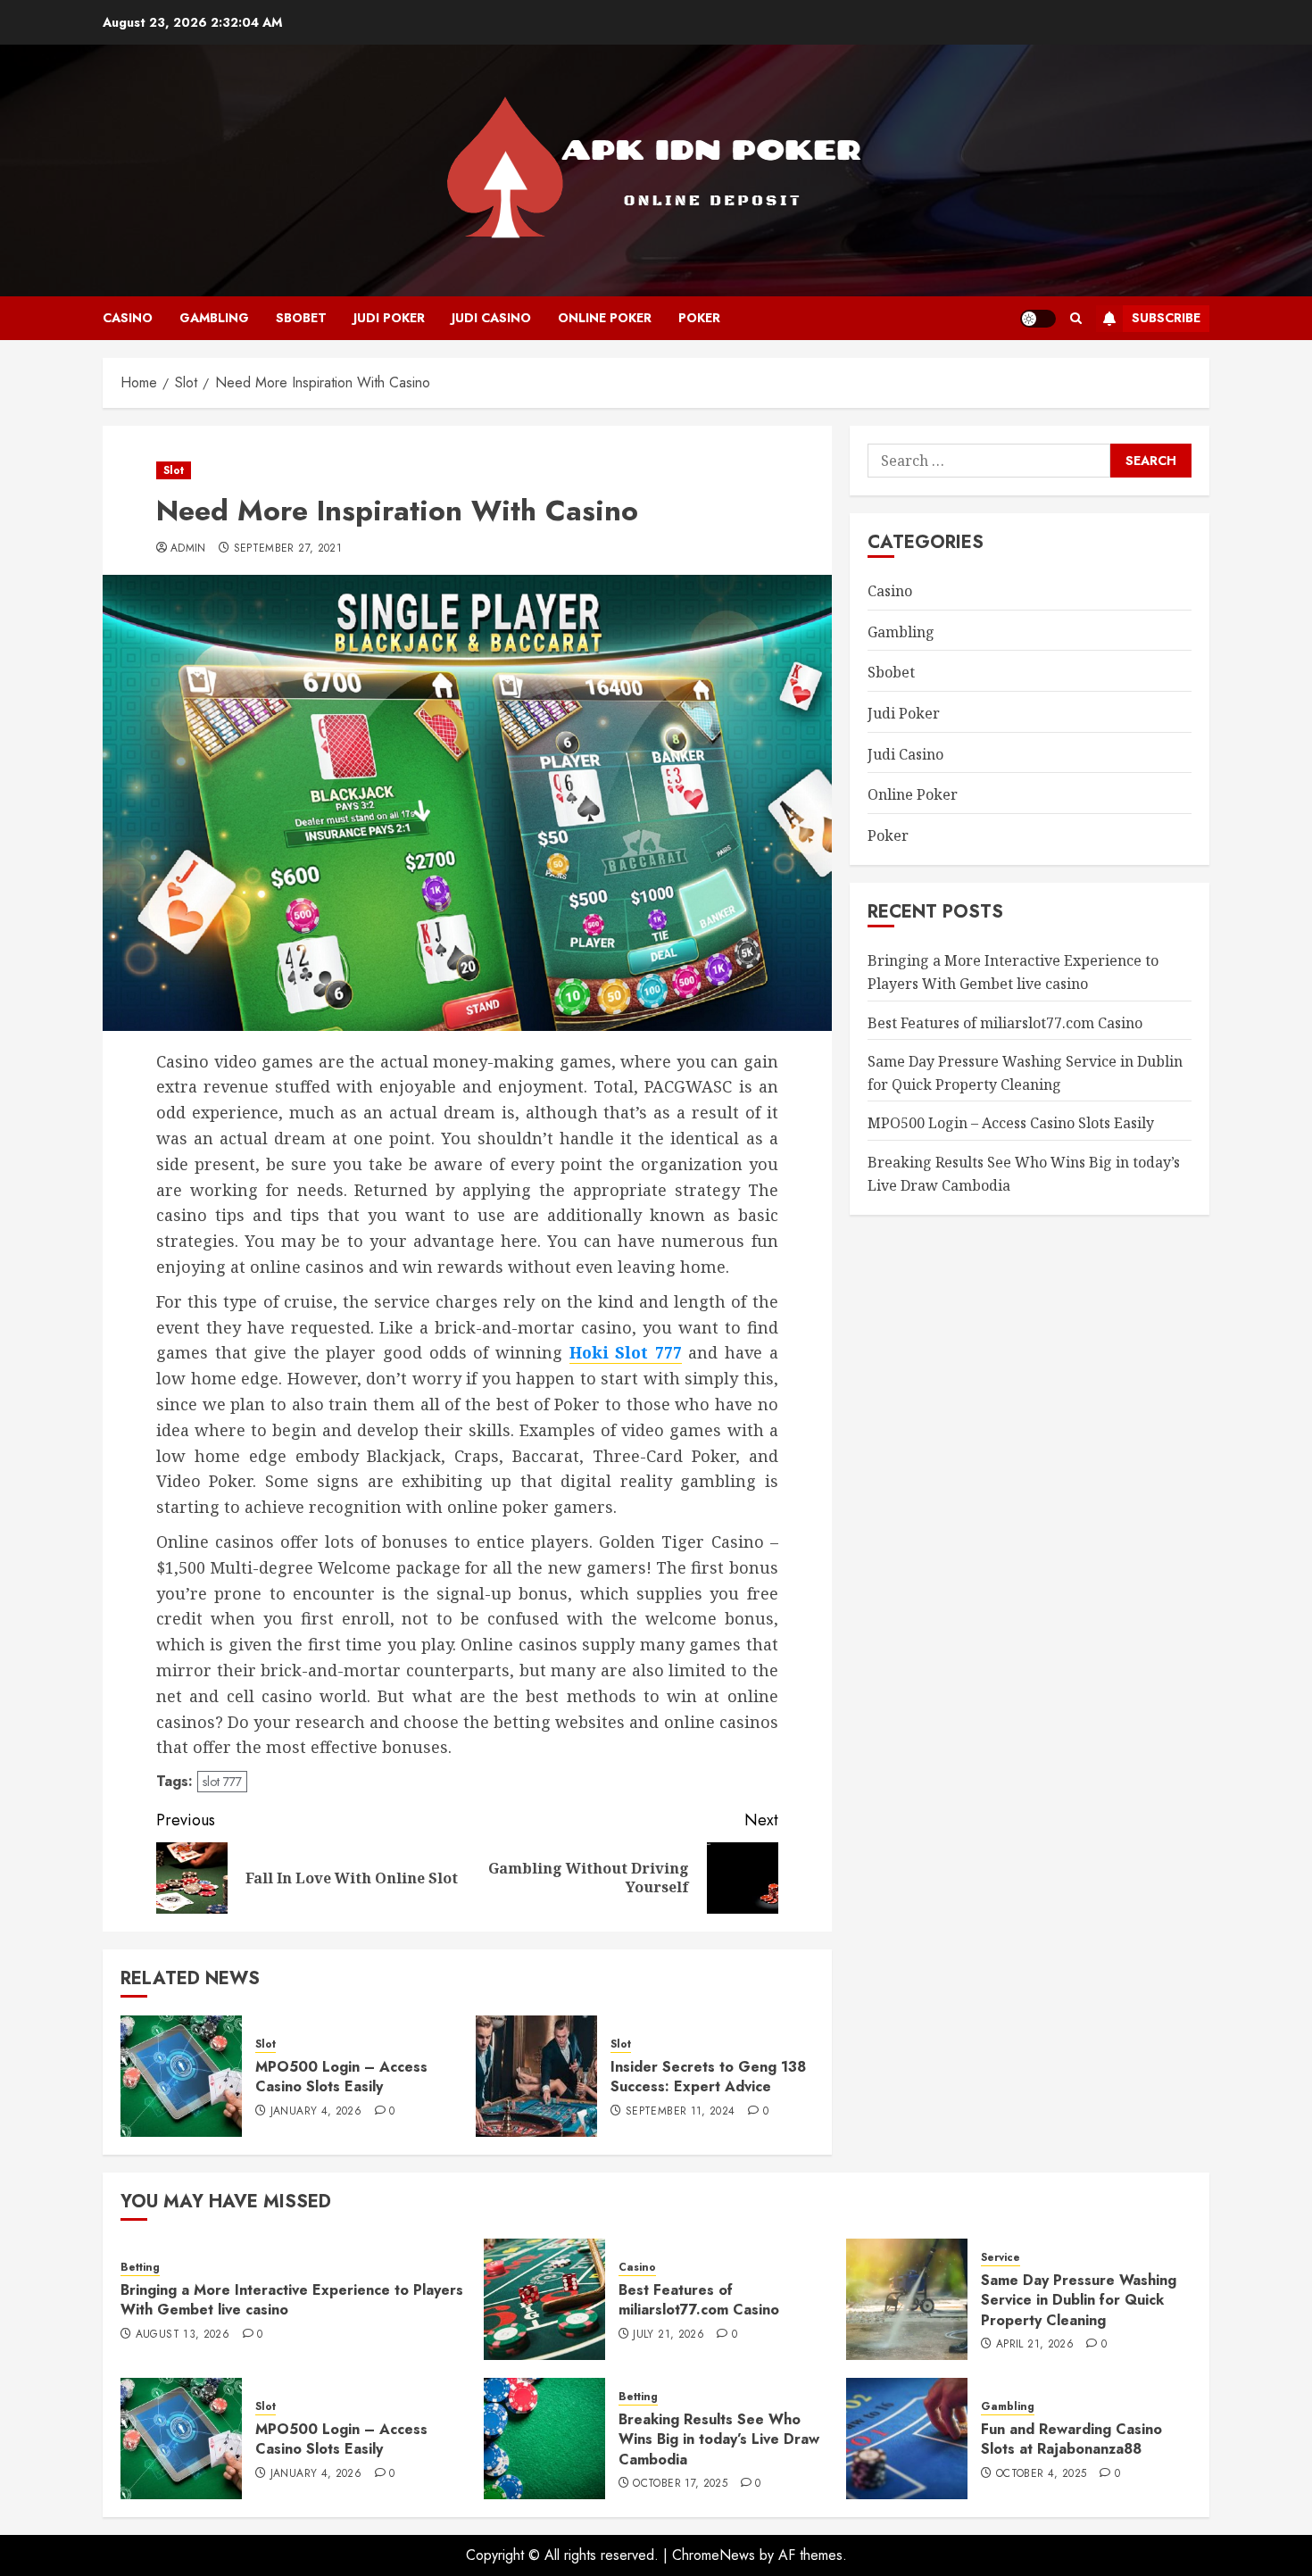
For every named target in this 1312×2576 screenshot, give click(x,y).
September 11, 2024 (680, 2112)
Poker (699, 318)
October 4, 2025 (1041, 2474)
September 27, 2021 (288, 549)
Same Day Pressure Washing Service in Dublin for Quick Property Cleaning (1079, 2300)
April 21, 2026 (1035, 2345)
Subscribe (1166, 318)
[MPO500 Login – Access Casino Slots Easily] (181, 2076)
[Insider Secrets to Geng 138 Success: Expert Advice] (536, 2076)
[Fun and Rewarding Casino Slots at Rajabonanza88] (907, 2439)
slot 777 (222, 1782)
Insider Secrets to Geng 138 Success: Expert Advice (708, 2077)
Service (1001, 2258)
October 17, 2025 (680, 2484)
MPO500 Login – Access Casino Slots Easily (341, 2077)
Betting (140, 2268)
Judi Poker (389, 318)
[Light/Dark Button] (1038, 319)
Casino (128, 318)
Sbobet (301, 318)
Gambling (214, 318)
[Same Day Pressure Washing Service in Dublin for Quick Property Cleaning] (907, 2299)
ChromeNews (714, 2555)
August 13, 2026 (183, 2335)
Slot (174, 470)
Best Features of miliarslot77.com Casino (1005, 1022)
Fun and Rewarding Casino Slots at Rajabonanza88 (1071, 2439)
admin (188, 549)
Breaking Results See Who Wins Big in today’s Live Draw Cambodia (719, 2439)
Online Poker (605, 318)
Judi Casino (491, 318)
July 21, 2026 (668, 2335)
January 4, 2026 (316, 2112)
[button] (1076, 318)
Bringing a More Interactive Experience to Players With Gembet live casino (1013, 972)
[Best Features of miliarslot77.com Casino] (544, 2299)
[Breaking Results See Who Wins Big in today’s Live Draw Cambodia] (544, 2439)
